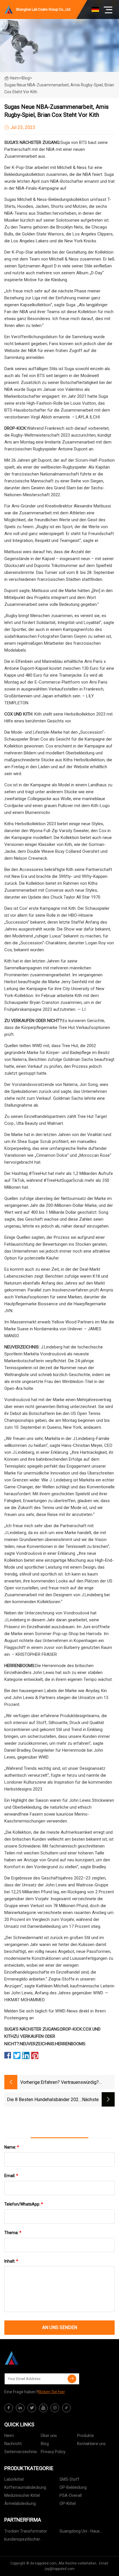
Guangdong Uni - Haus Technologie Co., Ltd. (80, 2532)
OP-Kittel (68, 2503)
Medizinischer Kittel (22, 2495)
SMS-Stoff (69, 2479)
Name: (12, 2147)
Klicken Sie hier (51, 2392)
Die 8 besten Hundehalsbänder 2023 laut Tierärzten (44, 2100)
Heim (15, 78)
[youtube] (43, 2408)
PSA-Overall (71, 2495)
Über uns (49, 2436)
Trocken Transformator (26, 2531)
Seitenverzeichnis (21, 2452)
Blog (45, 2444)
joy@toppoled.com (60, 2569)
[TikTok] (66, 2408)
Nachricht (13, 2444)
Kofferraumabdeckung (25, 2487)
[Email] (72, 2379)
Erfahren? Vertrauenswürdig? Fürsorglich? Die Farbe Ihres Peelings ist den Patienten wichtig (76, 2083)
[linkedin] (20, 2408)
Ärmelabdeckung (20, 2503)
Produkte (85, 2436)
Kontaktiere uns (91, 2444)
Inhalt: (11, 2261)
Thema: (13, 2233)
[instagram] (55, 2408)
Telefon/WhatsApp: (24, 2204)
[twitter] (32, 2408)
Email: (11, 2176)
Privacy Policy (53, 2452)
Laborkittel (14, 2479)
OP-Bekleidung (73, 2487)
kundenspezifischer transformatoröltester (25, 2540)
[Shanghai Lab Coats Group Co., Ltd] (33, 2358)
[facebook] (9, 2408)
